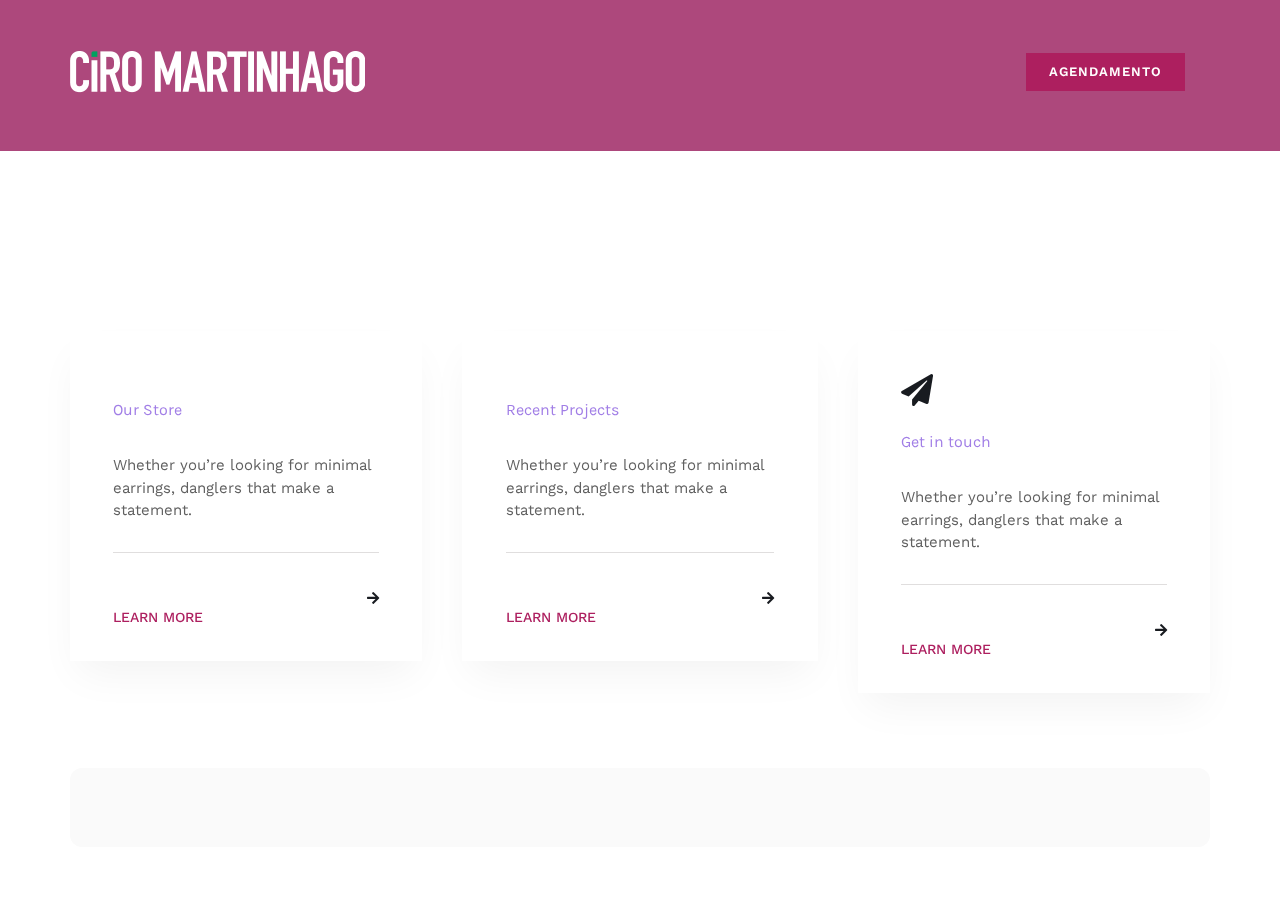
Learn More (158, 617)
